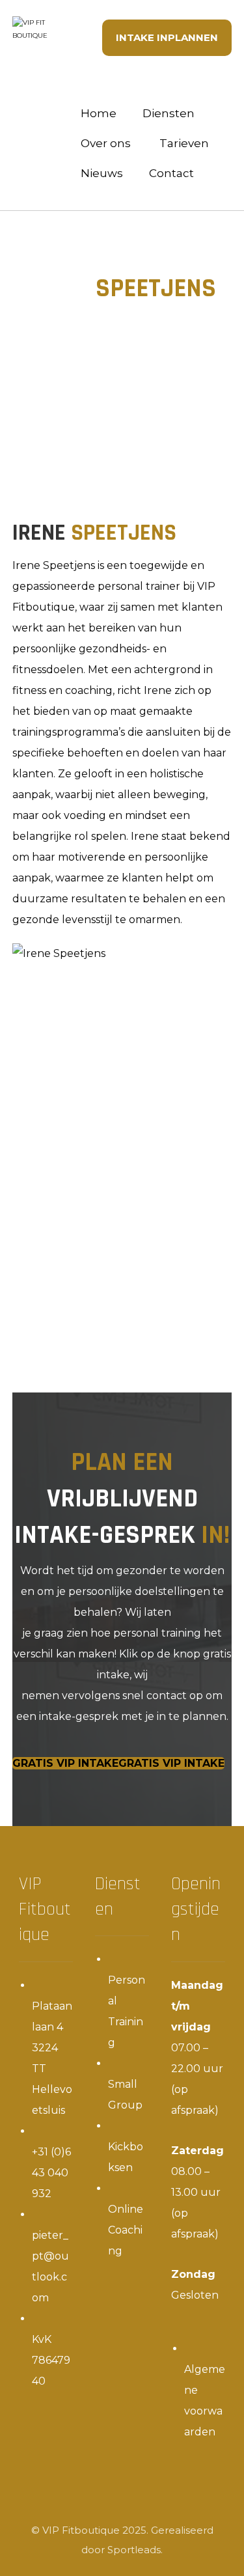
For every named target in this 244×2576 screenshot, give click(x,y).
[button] (118, 1763)
